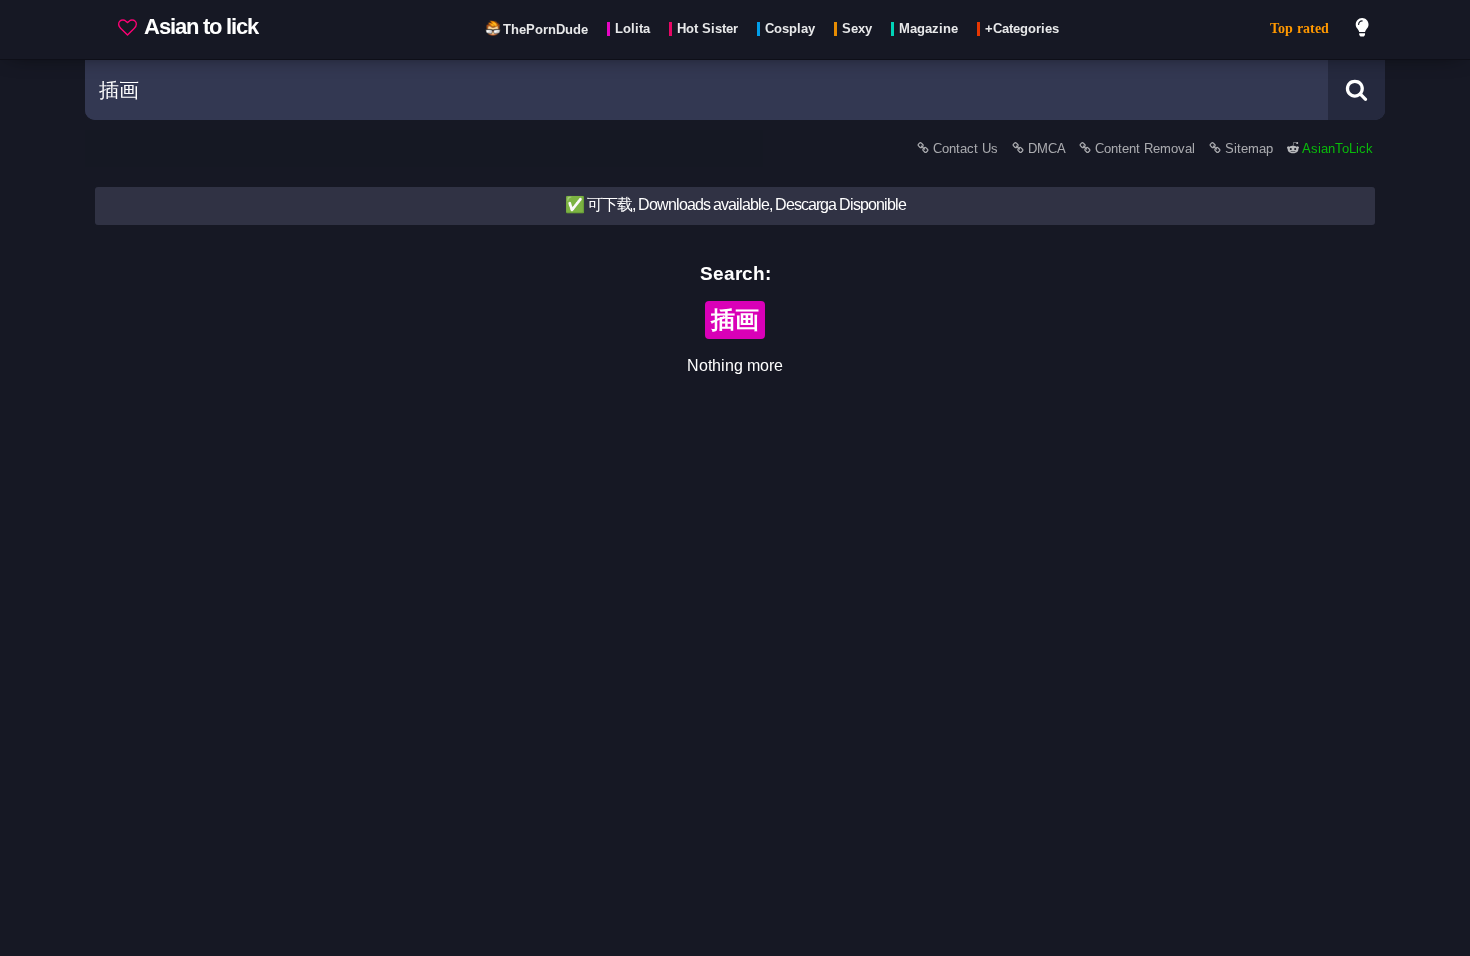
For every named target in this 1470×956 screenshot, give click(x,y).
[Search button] (1356, 90)
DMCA (1046, 148)
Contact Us (965, 148)
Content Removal (1145, 148)
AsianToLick (1336, 148)
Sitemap (1249, 148)
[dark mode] (1363, 30)
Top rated (1299, 28)
